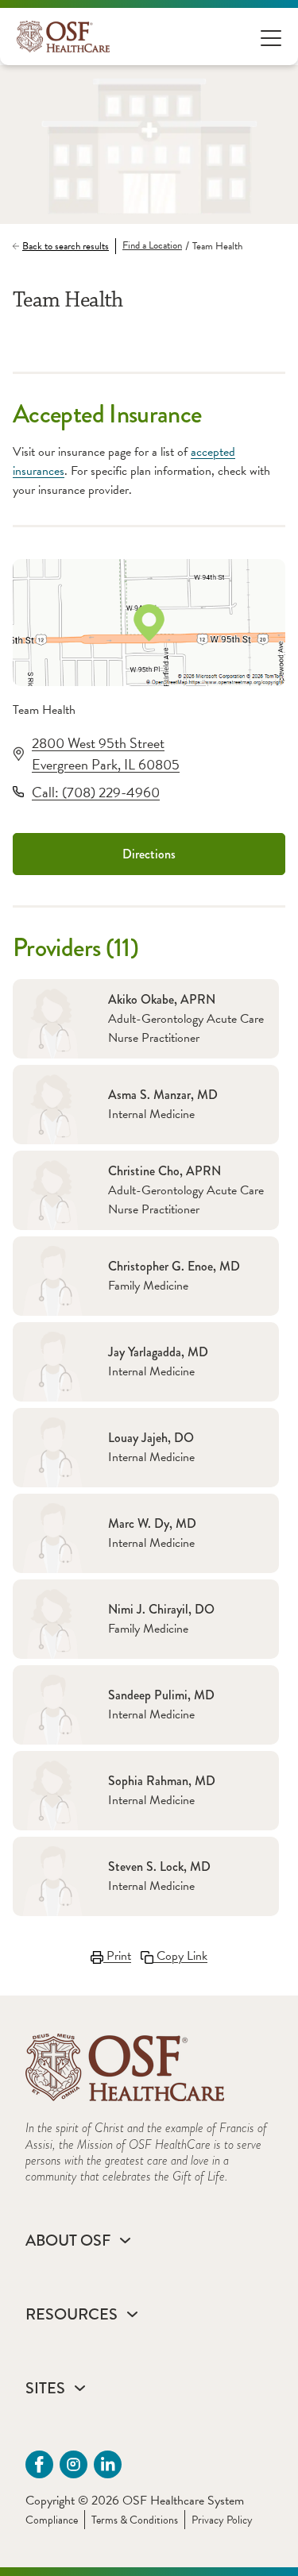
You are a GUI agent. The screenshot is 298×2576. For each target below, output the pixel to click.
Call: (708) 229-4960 (96, 792)
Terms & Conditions (135, 2520)
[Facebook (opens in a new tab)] (39, 2464)
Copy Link (180, 1956)
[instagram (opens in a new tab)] (74, 2464)
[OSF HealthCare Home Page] (63, 37)
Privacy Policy (222, 2520)
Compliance (52, 2520)
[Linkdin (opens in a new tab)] (108, 2464)
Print (117, 1956)
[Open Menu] (271, 37)
